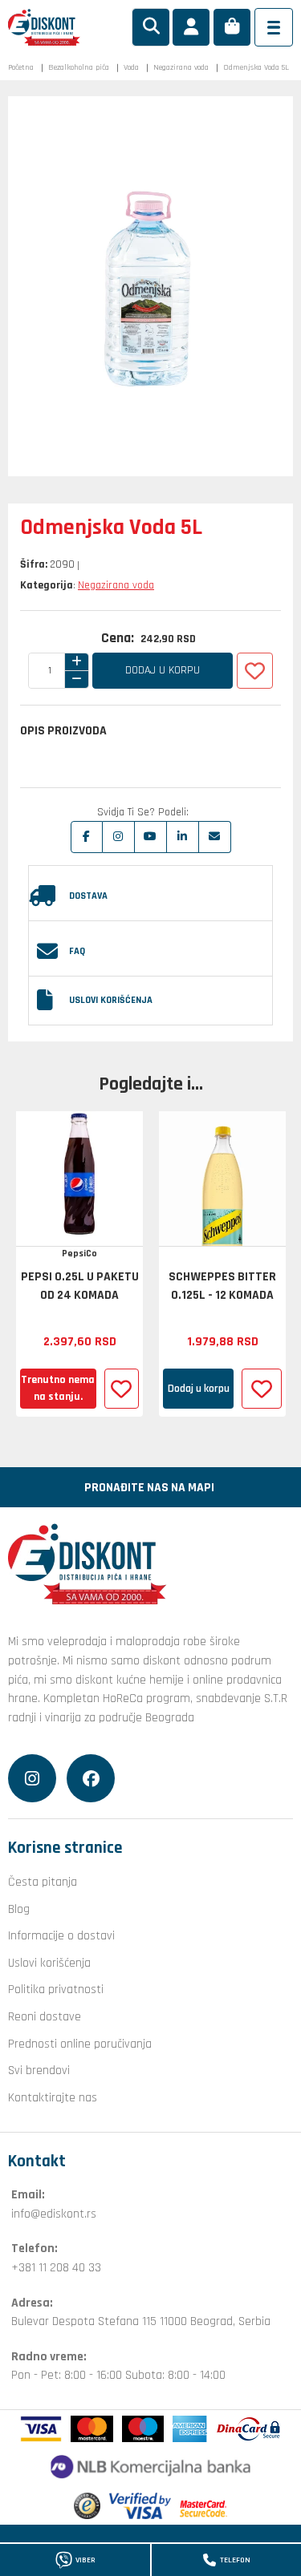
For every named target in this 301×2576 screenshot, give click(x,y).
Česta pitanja (43, 1882)
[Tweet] (119, 837)
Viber (85, 2560)
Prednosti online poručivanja (80, 2044)
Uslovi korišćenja (111, 1000)
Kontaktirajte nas (53, 2097)
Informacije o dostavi (61, 1935)
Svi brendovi (39, 2070)
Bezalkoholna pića (79, 67)
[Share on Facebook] (87, 837)
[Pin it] (151, 837)
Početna (21, 67)
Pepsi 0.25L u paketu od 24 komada (80, 1286)
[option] (79, 1264)
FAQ (77, 951)
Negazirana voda (181, 67)
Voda (131, 67)
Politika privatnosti (56, 1989)
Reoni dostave (45, 2016)
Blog (19, 1909)
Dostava (88, 896)
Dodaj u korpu (163, 670)
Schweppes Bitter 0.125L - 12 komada (222, 1286)
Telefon (235, 2560)
